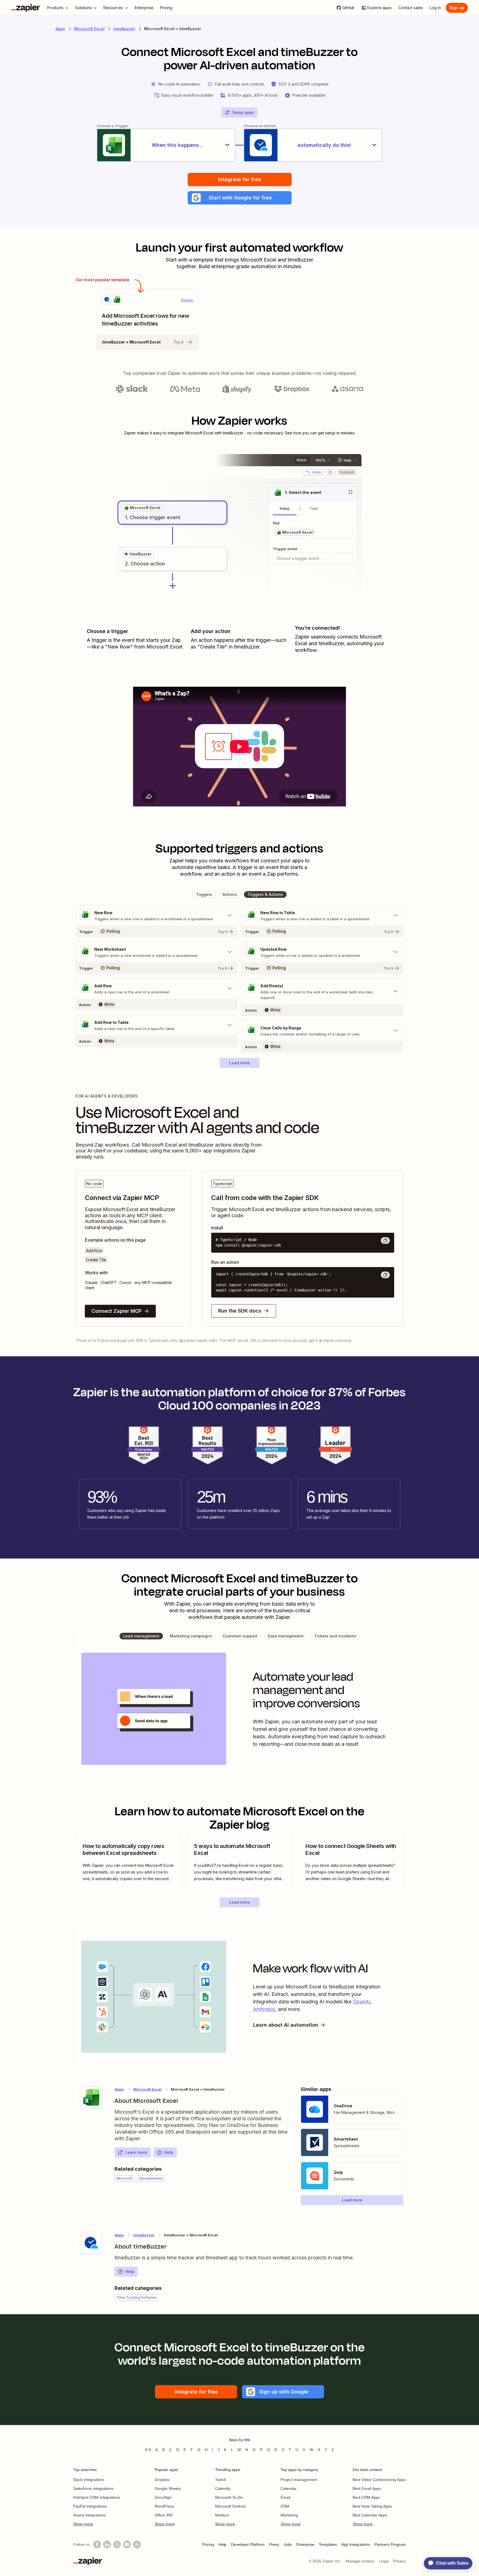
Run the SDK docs (240, 1311)
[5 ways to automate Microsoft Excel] (239, 1862)
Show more (83, 2524)
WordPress (164, 2506)
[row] (142, 508)
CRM (285, 2506)
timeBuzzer (124, 29)
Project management (299, 2480)
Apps (60, 29)
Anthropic (264, 2009)
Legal (384, 2561)
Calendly (223, 2488)
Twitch (221, 2480)
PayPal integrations (90, 2506)
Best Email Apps (367, 2488)
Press (274, 2544)
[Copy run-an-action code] (385, 1275)
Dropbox (162, 2480)
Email (285, 2497)
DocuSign (163, 2497)
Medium (222, 2515)
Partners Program (390, 2544)
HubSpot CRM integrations (97, 2497)
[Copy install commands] (385, 1240)
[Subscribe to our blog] (137, 2544)
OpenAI (362, 2002)
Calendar (289, 2488)
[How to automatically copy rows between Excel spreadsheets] (128, 1862)
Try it (179, 342)
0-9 (148, 2450)
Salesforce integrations (93, 2488)
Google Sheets (168, 2488)
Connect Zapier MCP (116, 1311)
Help (169, 2152)
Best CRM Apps (366, 2497)
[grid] (142, 508)
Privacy (399, 2561)
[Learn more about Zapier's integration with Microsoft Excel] (91, 2097)
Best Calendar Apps (370, 2515)
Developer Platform (248, 2544)
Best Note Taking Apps (372, 2506)
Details (187, 300)
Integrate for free (240, 179)
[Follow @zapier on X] (117, 2544)
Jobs (288, 2544)
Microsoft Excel (89, 29)
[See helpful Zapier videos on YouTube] (127, 2544)
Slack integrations (89, 2480)
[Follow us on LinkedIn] (107, 2544)
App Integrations (356, 2544)
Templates (328, 2544)
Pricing (208, 2544)
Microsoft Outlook (230, 2506)
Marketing (289, 2515)
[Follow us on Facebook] (97, 2544)
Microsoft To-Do (229, 2497)
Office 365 (164, 2515)
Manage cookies (360, 2561)
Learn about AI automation (286, 2025)
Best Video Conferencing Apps (379, 2480)
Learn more (136, 2152)
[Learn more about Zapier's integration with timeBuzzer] (91, 2243)
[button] (240, 198)
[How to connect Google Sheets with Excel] (351, 1862)
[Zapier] (26, 8)
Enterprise (305, 2544)
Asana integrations (90, 2515)
